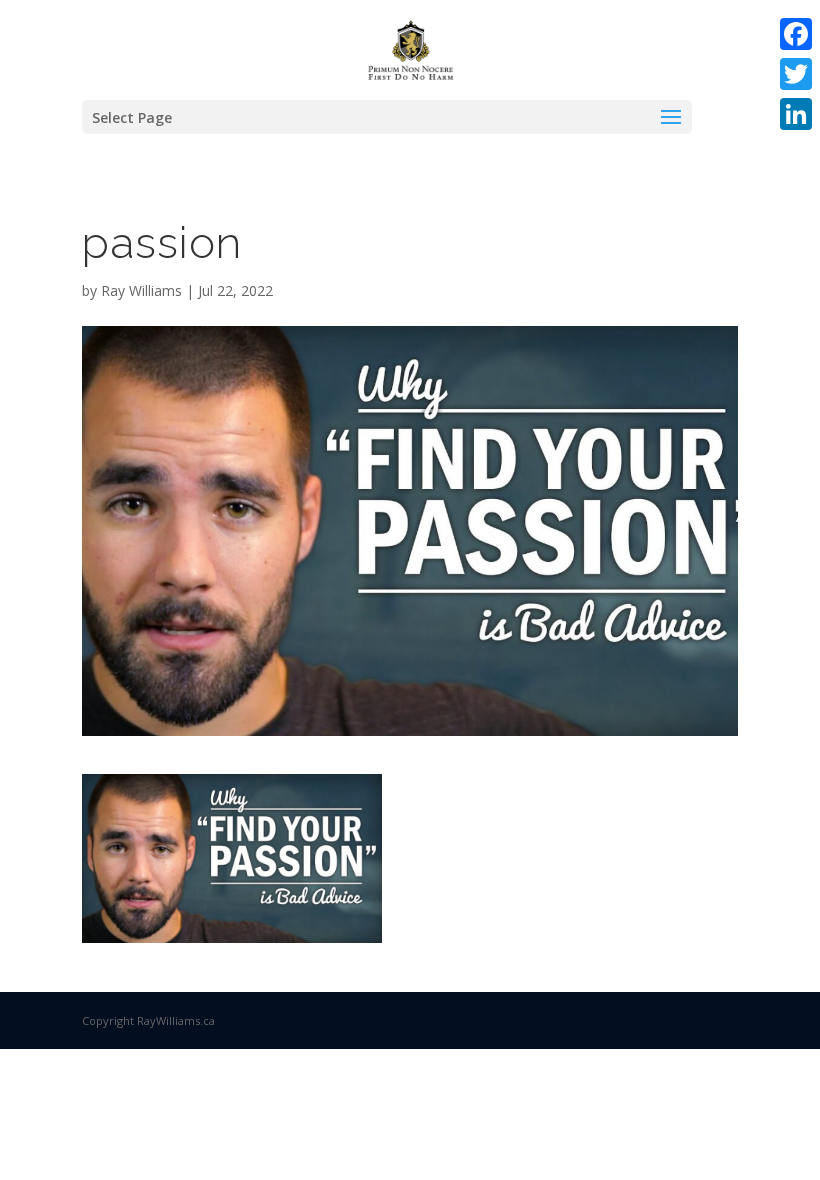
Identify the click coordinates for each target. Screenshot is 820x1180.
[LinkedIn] (796, 114)
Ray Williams (141, 290)
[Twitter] (796, 74)
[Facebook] (796, 34)
